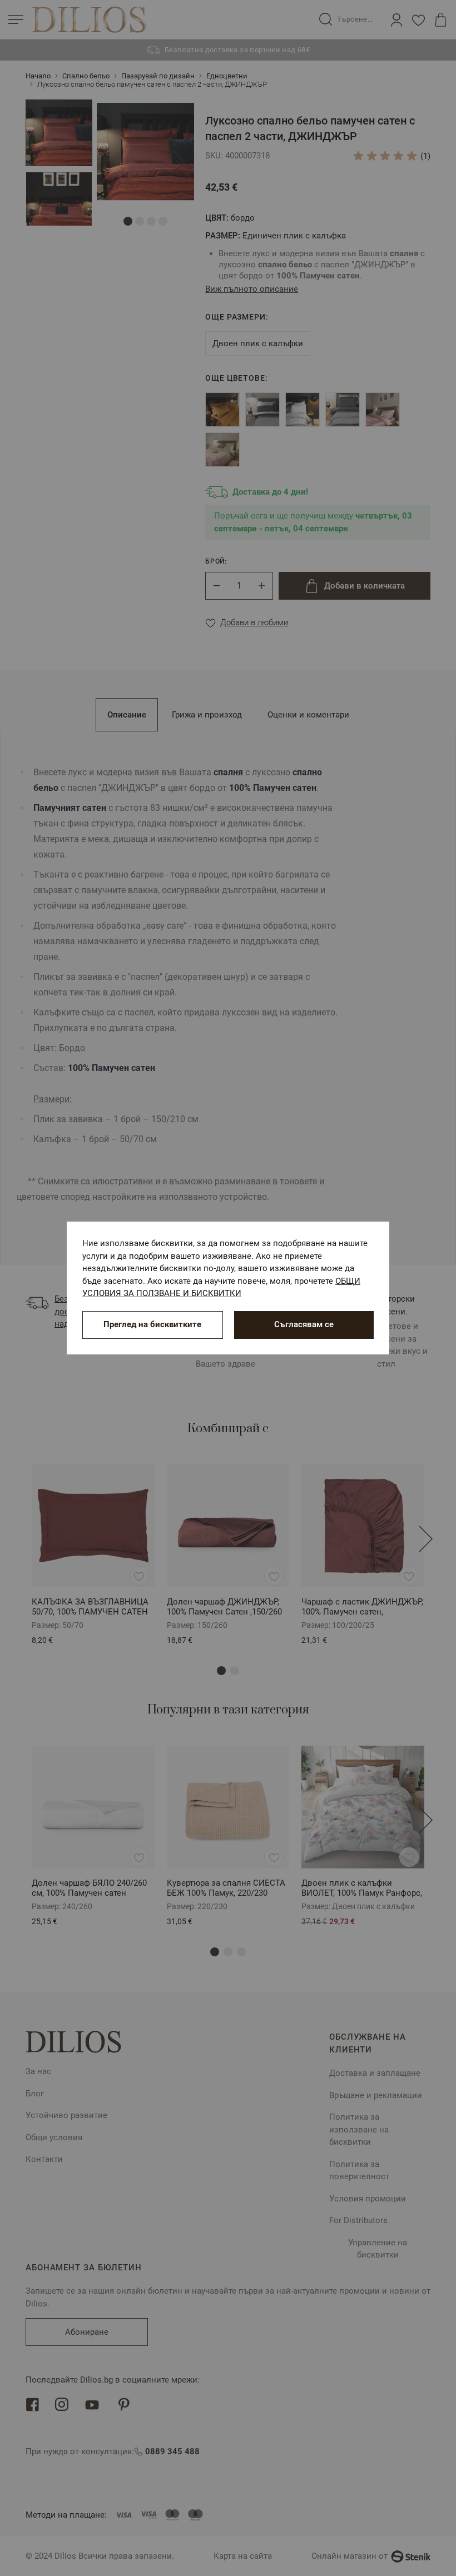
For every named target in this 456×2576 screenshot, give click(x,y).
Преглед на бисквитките (152, 1324)
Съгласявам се (304, 1324)
